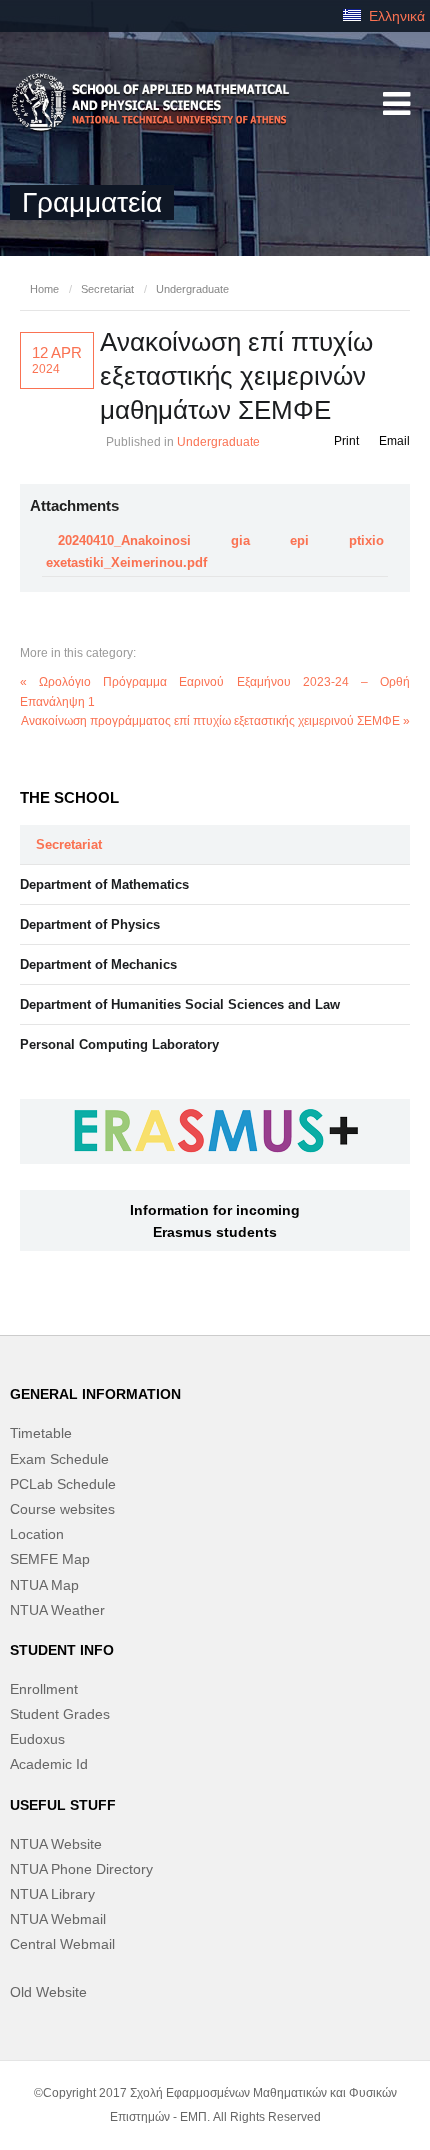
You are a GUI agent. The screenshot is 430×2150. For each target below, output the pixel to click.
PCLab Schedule (63, 1484)
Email (394, 441)
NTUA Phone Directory (81, 1869)
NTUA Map (44, 1585)
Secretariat (107, 289)
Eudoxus (37, 1739)
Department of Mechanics (98, 964)
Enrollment (44, 1689)
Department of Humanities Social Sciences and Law (180, 1004)
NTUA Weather (57, 1610)
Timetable (41, 1433)
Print (346, 441)
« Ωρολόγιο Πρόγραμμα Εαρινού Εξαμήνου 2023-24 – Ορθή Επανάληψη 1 (215, 691)
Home (44, 289)
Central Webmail (62, 1944)
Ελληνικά (395, 16)
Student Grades (60, 1714)
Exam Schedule (59, 1459)
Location (37, 1534)
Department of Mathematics (104, 884)
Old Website (48, 1992)
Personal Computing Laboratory (119, 1044)
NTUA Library (52, 1894)
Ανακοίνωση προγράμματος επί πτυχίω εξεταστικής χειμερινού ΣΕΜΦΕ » (215, 721)
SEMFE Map (50, 1559)
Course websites (62, 1509)
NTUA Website (56, 1844)
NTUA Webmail (58, 1919)
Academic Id (49, 1764)
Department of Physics (90, 924)
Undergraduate (192, 289)
